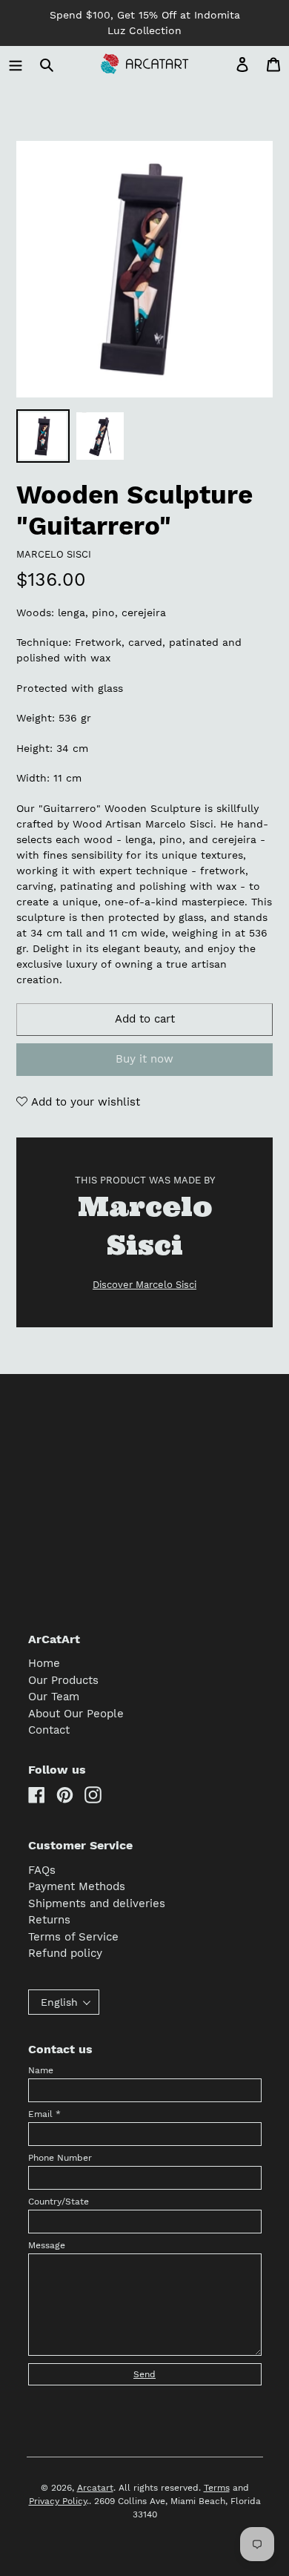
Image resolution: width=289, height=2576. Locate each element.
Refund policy (65, 1953)
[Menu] (16, 64)
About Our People (76, 1714)
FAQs (42, 1870)
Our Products (63, 1680)
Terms (217, 2488)
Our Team (54, 1697)
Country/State (59, 2202)
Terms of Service (73, 1937)
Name (41, 2070)
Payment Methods (77, 1886)
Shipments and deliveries (97, 1903)
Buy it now (144, 1059)
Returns (49, 1920)
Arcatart (95, 2488)
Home (44, 1663)
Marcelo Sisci (54, 554)
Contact (49, 1730)
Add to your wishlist (84, 1102)
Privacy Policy (58, 2501)
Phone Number (60, 2158)
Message (47, 2245)
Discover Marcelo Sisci (144, 1285)
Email (44, 2114)
